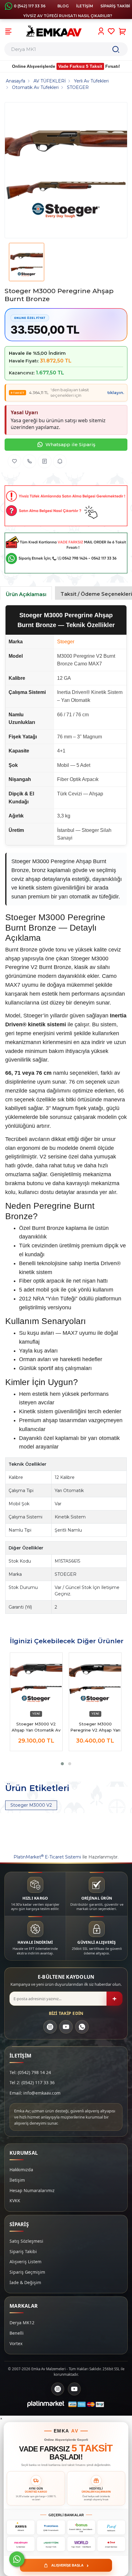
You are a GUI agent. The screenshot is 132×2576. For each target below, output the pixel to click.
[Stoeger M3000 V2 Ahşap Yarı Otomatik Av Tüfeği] (36, 1682)
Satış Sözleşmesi (26, 2241)
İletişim (17, 2180)
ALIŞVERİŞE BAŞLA (70, 2565)
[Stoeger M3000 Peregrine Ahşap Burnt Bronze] (66, 170)
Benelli (17, 2333)
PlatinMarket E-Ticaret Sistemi (47, 1857)
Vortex (16, 2343)
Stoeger (66, 642)
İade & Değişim (25, 2282)
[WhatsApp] (82, 2027)
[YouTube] (66, 2027)
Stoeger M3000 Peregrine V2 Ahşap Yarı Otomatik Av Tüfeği (95, 1727)
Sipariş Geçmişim (27, 2272)
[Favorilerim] (111, 31)
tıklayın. (116, 392)
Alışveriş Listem (25, 2262)
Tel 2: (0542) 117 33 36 (32, 2082)
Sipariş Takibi (23, 2251)
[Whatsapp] (17, 2559)
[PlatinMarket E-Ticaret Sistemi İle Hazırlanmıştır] (46, 2404)
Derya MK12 (22, 2323)
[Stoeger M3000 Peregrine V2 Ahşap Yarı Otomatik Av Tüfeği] (95, 1682)
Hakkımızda (21, 2170)
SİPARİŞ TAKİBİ (115, 6)
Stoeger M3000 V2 (31, 1805)
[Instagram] (50, 2027)
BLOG (63, 6)
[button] (62, 1764)
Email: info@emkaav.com (35, 2093)
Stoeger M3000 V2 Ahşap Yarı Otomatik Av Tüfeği (36, 1727)
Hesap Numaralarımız (32, 2190)
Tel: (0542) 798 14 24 (30, 2072)
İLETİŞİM (85, 6)
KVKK (15, 2201)
